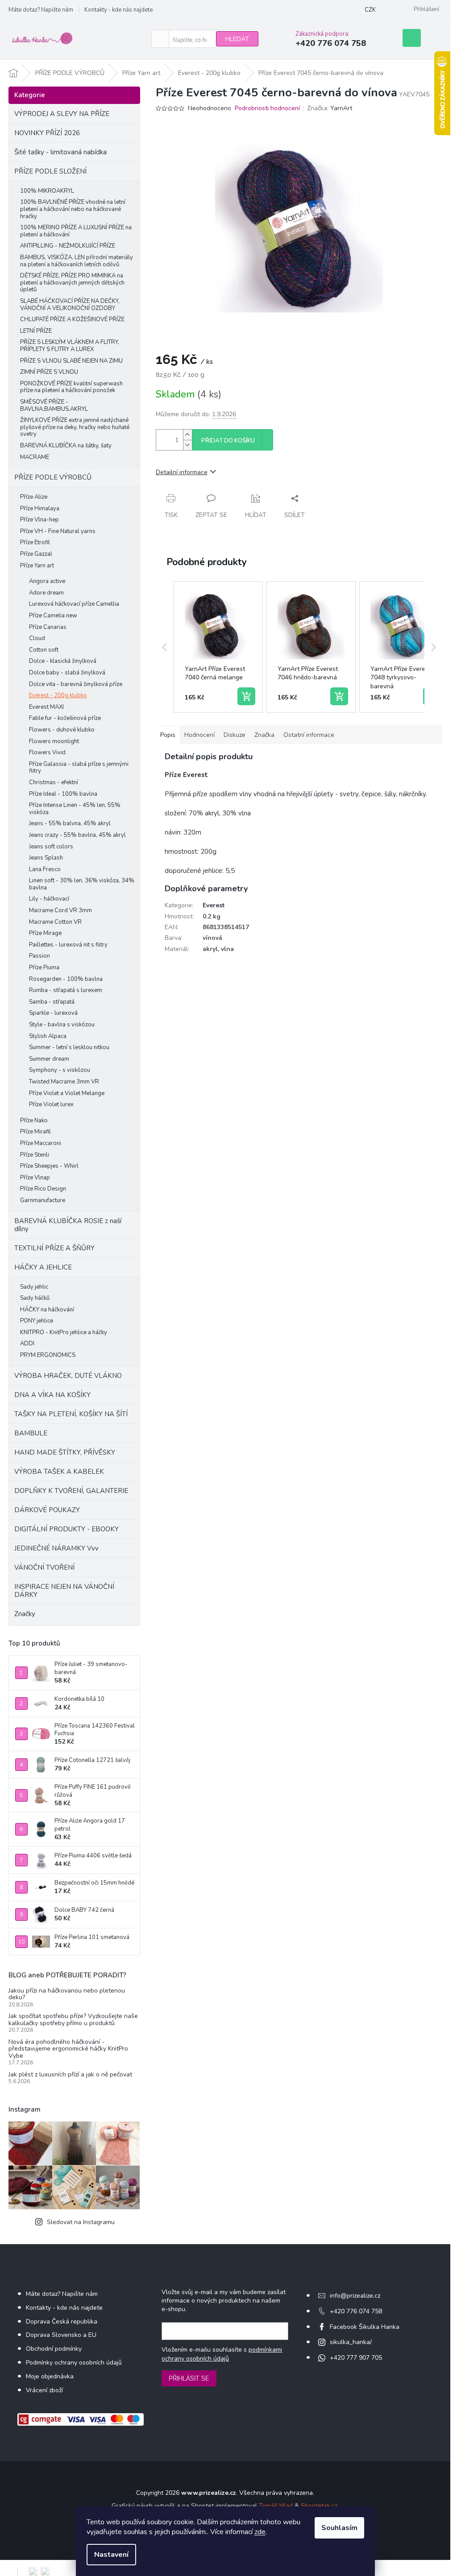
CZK (370, 10)
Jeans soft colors (51, 847)
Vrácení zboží (44, 2390)
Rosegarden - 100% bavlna (66, 979)
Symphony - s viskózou (60, 1070)
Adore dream (46, 593)
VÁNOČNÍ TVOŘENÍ (44, 1567)
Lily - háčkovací (49, 899)
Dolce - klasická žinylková (63, 661)
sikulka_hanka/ (351, 2342)
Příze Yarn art (37, 566)
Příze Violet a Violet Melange (67, 1093)
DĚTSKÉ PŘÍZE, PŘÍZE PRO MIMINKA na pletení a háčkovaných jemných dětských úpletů (72, 283)
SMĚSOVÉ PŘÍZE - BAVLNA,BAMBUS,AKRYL (54, 405)
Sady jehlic (34, 1287)
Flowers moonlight (54, 741)
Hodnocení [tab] (199, 735)
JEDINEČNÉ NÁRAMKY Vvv (56, 1548)
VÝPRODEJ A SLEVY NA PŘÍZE (62, 114)
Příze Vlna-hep (39, 520)
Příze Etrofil (35, 542)
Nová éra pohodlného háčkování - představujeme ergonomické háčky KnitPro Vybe (68, 2049)
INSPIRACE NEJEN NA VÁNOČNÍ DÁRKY (64, 1591)
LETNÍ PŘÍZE (36, 331)
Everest (214, 905)
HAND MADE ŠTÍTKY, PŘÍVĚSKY (65, 1452)
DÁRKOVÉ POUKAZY (47, 1510)
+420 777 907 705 (356, 2358)
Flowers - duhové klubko (62, 730)
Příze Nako (34, 1121)
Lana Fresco (45, 869)
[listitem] (218, 647)
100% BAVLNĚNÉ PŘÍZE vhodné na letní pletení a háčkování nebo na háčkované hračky (73, 209)
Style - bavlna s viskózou (62, 1025)
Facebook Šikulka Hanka (365, 2327)
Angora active (47, 581)
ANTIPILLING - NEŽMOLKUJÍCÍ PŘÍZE (68, 246)
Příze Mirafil (35, 1132)
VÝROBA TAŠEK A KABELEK (59, 1472)
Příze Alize (34, 497)
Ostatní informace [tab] (309, 735)
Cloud (37, 638)
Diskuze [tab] (235, 735)
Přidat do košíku (228, 441)
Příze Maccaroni (41, 1143)
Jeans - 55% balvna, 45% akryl (70, 823)
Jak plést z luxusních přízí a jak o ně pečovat (70, 2074)
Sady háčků (35, 1298)
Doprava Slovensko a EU (61, 2335)
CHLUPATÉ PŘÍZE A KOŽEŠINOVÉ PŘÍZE (72, 319)
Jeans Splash (46, 858)
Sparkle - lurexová (53, 1013)
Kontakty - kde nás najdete (118, 10)
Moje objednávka (50, 2376)
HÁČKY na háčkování (47, 1310)
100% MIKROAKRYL (47, 191)
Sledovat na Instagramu (81, 2222)
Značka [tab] (264, 735)
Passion (39, 956)
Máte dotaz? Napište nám (41, 10)
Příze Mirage (45, 933)
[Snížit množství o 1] (187, 445)
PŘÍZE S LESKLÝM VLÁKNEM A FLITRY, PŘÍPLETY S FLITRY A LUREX (70, 346)
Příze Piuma (44, 968)
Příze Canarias (48, 627)
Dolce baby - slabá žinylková (67, 673)
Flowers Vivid (47, 753)
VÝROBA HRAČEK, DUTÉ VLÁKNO (68, 1376)
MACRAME (35, 457)
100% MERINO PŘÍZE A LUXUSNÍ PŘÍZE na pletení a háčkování (76, 231)
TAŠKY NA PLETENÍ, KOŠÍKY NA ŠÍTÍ (71, 1414)
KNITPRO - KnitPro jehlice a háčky (64, 1332)
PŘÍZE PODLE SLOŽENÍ (50, 171)
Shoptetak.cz (319, 2506)
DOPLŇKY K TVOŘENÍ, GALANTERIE (71, 1491)
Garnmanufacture (43, 1200)
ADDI (27, 1344)
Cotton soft (44, 650)
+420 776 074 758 (356, 2311)
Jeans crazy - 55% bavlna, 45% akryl (77, 835)
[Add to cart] (246, 696)
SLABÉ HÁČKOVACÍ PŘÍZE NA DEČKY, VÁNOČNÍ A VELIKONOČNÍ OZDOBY (70, 305)
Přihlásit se (189, 2378)
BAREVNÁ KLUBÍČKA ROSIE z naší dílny (68, 1225)
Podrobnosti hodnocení (267, 108)
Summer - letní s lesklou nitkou (69, 1047)
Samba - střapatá (52, 1002)
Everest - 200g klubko (58, 695)
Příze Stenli (35, 1155)
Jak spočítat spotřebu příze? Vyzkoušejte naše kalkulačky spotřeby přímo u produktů (73, 2020)
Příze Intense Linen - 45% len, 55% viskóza (75, 809)
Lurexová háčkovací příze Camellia (74, 604)
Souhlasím (339, 2528)
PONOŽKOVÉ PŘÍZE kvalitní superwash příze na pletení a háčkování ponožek (71, 387)
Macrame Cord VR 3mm (60, 910)
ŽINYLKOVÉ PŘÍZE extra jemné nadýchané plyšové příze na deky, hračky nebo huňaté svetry (75, 427)
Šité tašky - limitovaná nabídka (60, 152)
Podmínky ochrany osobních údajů (74, 2363)
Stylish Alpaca (48, 1036)
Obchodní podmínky (54, 2349)
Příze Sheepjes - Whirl (49, 1166)
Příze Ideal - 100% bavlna (63, 794)
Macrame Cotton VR (55, 922)
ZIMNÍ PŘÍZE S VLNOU (49, 372)
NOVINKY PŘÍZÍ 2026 (47, 133)
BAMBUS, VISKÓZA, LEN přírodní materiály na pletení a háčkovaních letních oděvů (77, 261)
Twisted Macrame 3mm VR (64, 1082)
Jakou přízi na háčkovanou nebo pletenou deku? (67, 1994)
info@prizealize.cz (355, 2296)
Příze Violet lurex (51, 1104)
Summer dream (49, 1059)
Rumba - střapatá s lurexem (66, 990)
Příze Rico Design (43, 1189)
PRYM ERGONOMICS (48, 1355)
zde (260, 2532)
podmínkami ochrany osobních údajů (222, 2354)
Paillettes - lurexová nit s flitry (68, 945)
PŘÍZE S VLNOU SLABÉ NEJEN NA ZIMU (71, 361)
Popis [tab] (168, 735)
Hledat (237, 39)
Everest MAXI (46, 707)
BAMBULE (31, 1433)
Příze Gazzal (36, 554)
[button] (165, 647)
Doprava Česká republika (62, 2322)
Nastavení (111, 2555)
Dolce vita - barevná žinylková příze (76, 684)
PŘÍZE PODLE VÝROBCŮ (53, 477)
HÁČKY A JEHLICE (43, 1267)
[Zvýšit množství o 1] (187, 435)
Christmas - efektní (54, 782)
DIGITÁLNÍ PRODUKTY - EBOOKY (66, 1529)
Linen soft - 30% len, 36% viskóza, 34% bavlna (82, 884)
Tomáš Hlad (276, 2506)
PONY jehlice (37, 1321)
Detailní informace (182, 472)
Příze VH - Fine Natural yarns (58, 531)
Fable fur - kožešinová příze (65, 718)
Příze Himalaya (40, 509)
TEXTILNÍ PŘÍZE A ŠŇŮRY (54, 1248)
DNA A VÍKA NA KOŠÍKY (52, 1395)
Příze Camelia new (53, 616)
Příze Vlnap (35, 1178)
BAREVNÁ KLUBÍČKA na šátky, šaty (66, 446)
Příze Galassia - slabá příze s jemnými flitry (79, 768)
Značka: (330, 108)
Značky (25, 1614)
